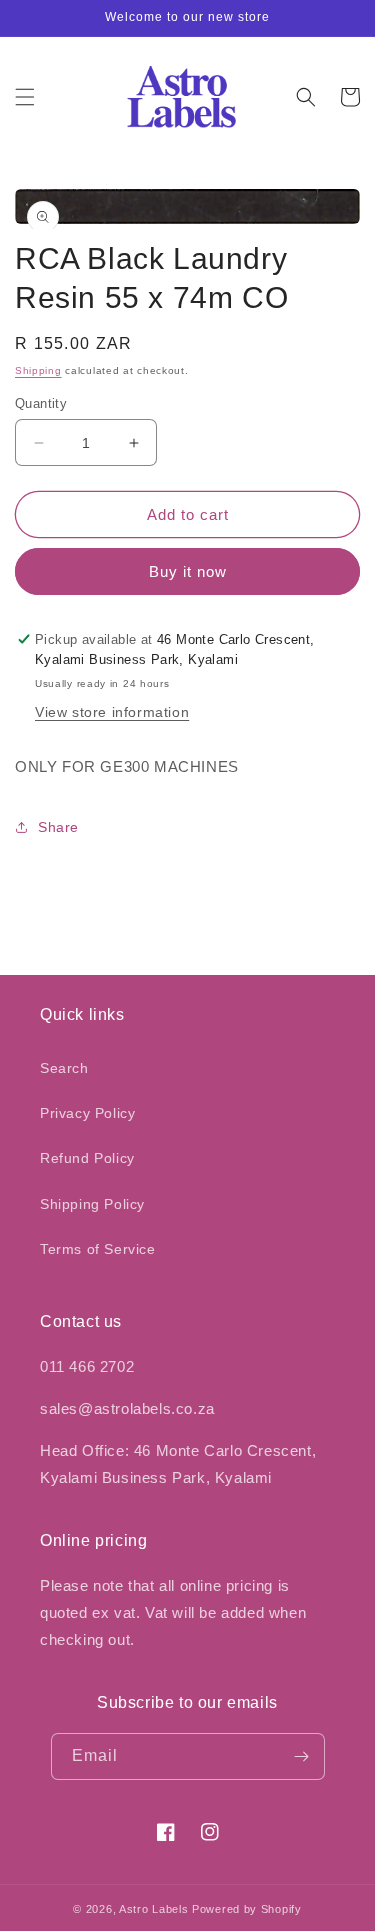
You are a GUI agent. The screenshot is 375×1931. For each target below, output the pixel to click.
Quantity (41, 403)
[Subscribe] (302, 1756)
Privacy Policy (87, 1113)
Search (64, 1068)
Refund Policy (87, 1158)
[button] (25, 97)
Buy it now (188, 571)
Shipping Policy (92, 1204)
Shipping (38, 370)
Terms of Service (98, 1249)
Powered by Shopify (247, 1909)
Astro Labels (153, 1909)
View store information (112, 712)
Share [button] (58, 827)
